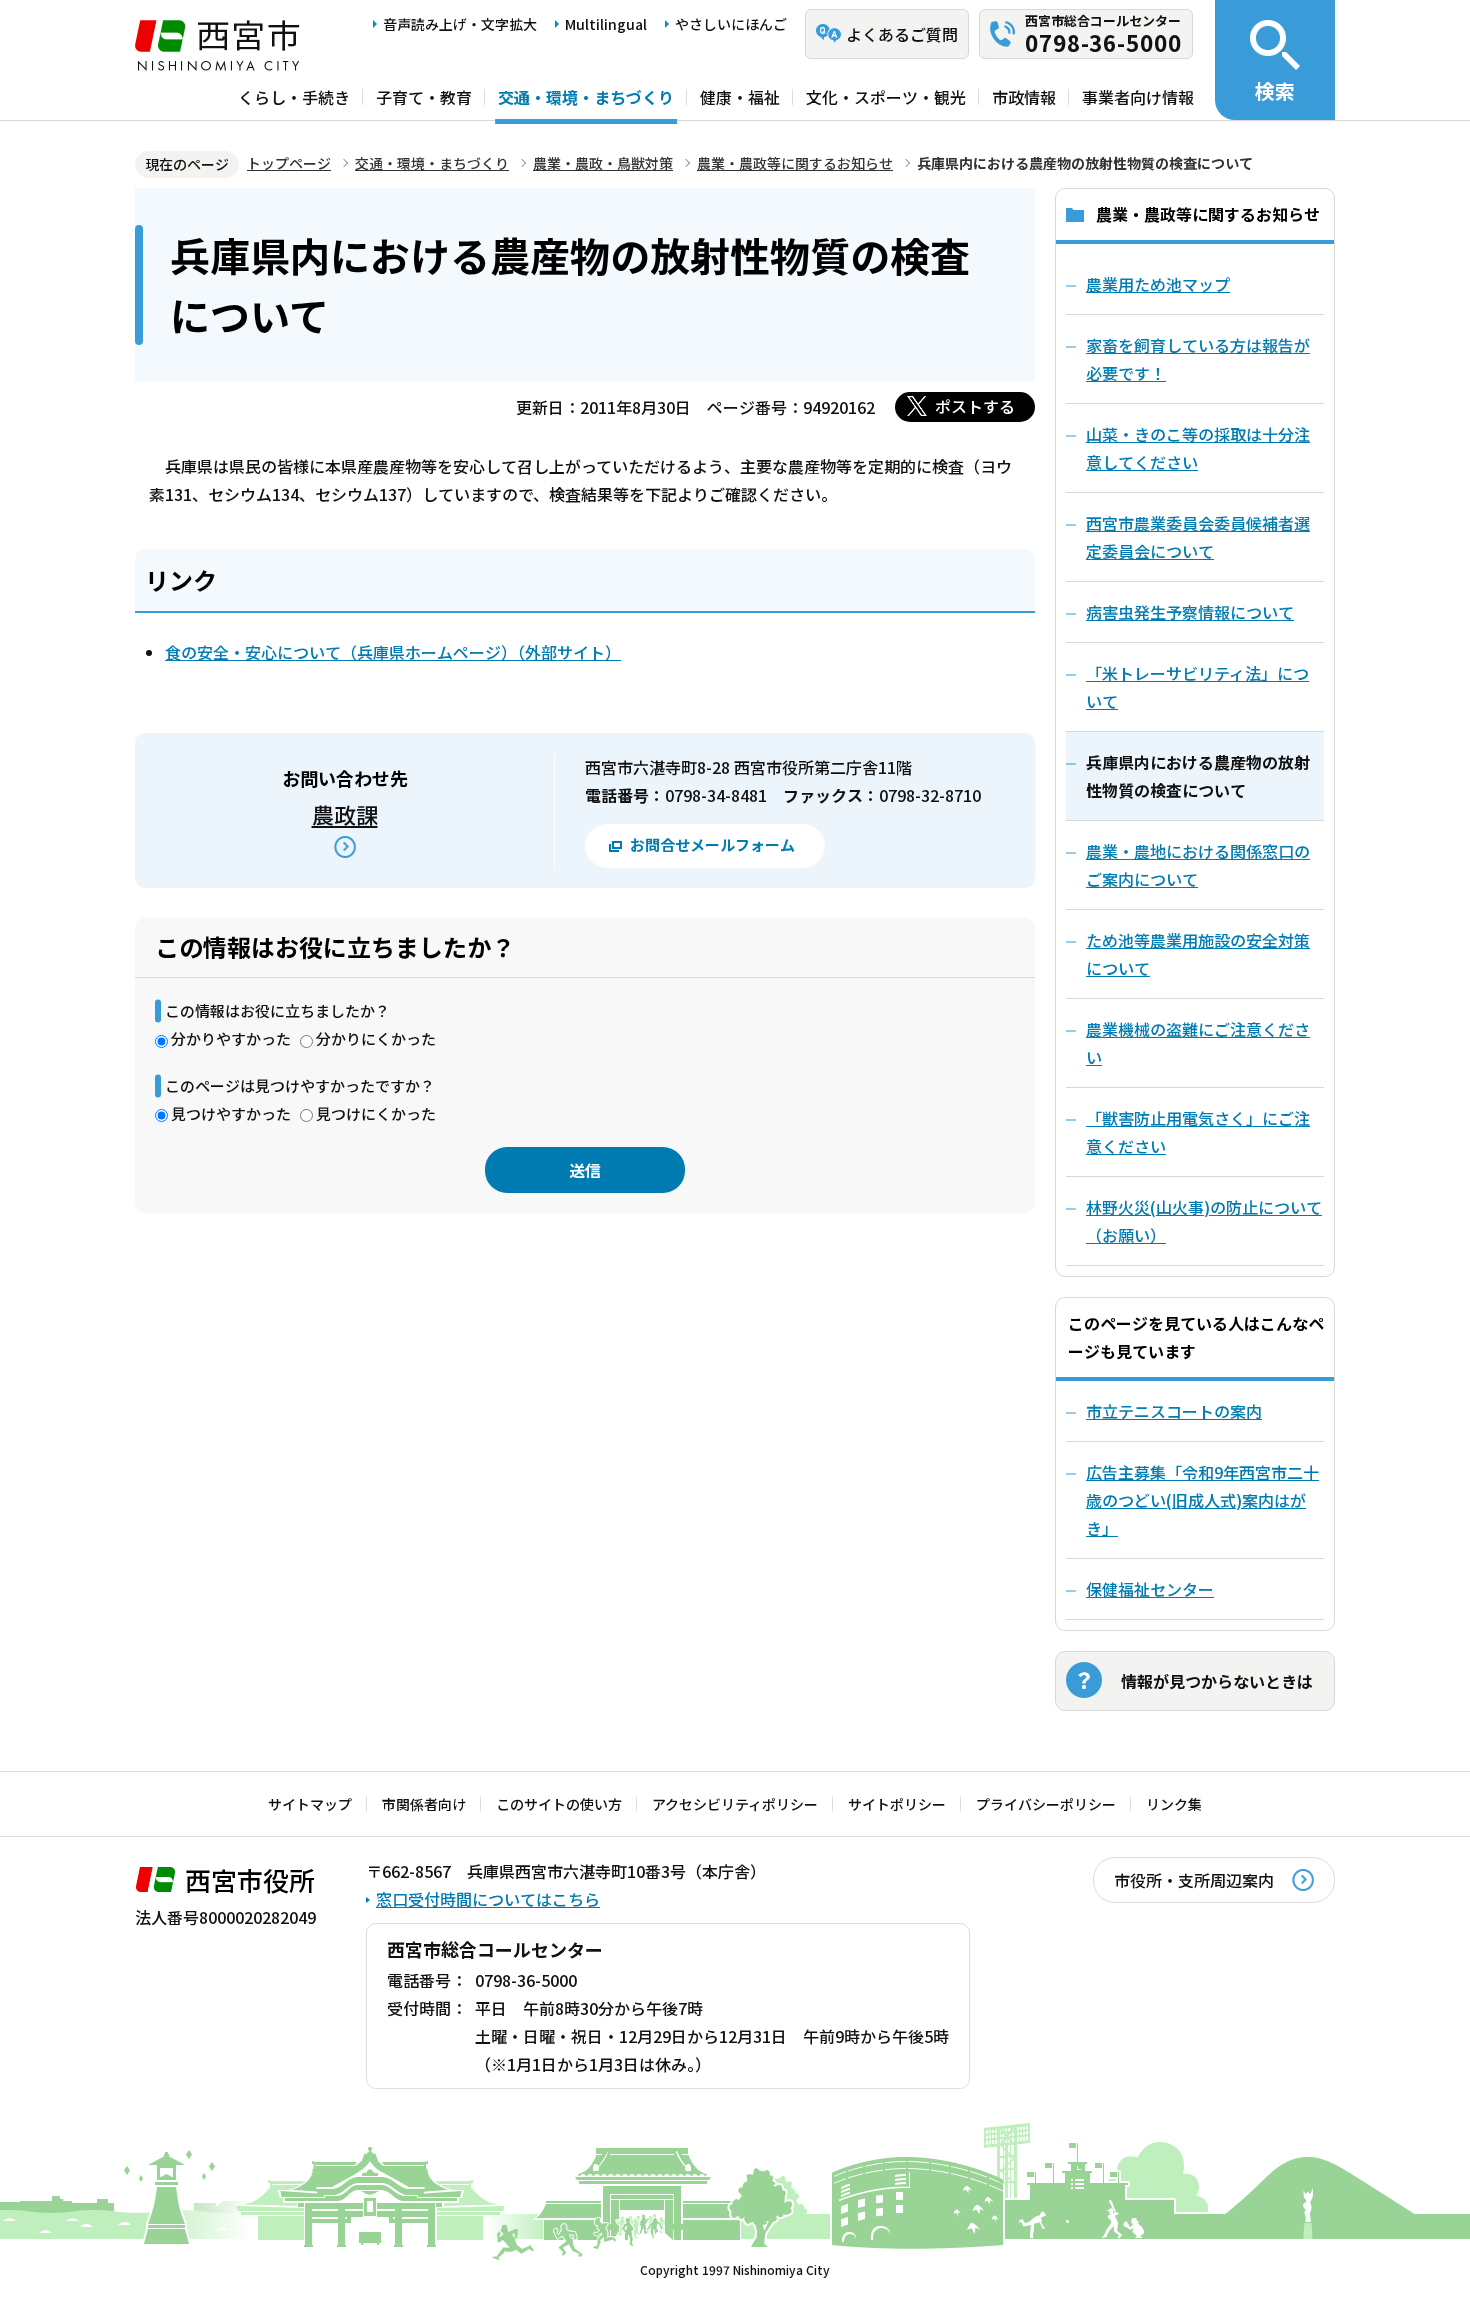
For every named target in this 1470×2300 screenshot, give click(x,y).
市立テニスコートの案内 (1174, 1411)
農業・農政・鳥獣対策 (603, 163)
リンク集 (1174, 1804)
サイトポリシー (897, 1804)
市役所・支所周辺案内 (1194, 1880)
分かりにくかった (376, 1038)
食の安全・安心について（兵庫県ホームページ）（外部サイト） (393, 652)
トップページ (289, 163)
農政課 (345, 814)
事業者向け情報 (1138, 97)
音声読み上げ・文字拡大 (460, 24)
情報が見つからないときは (1217, 1681)
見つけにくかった (376, 1113)
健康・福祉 (740, 97)
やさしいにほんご (731, 24)
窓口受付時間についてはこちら (488, 1899)
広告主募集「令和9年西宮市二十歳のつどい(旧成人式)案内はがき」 (1202, 1500)
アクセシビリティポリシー (735, 1804)
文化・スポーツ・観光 (886, 97)
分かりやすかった (231, 1038)
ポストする (975, 406)
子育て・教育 (424, 97)
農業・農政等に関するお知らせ (795, 163)
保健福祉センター (1150, 1589)
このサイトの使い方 (559, 1804)
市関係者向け (424, 1804)
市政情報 (1024, 97)
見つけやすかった (231, 1113)
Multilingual (606, 24)
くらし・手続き (294, 97)
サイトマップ (310, 1804)
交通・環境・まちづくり (586, 97)
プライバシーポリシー (1046, 1804)
